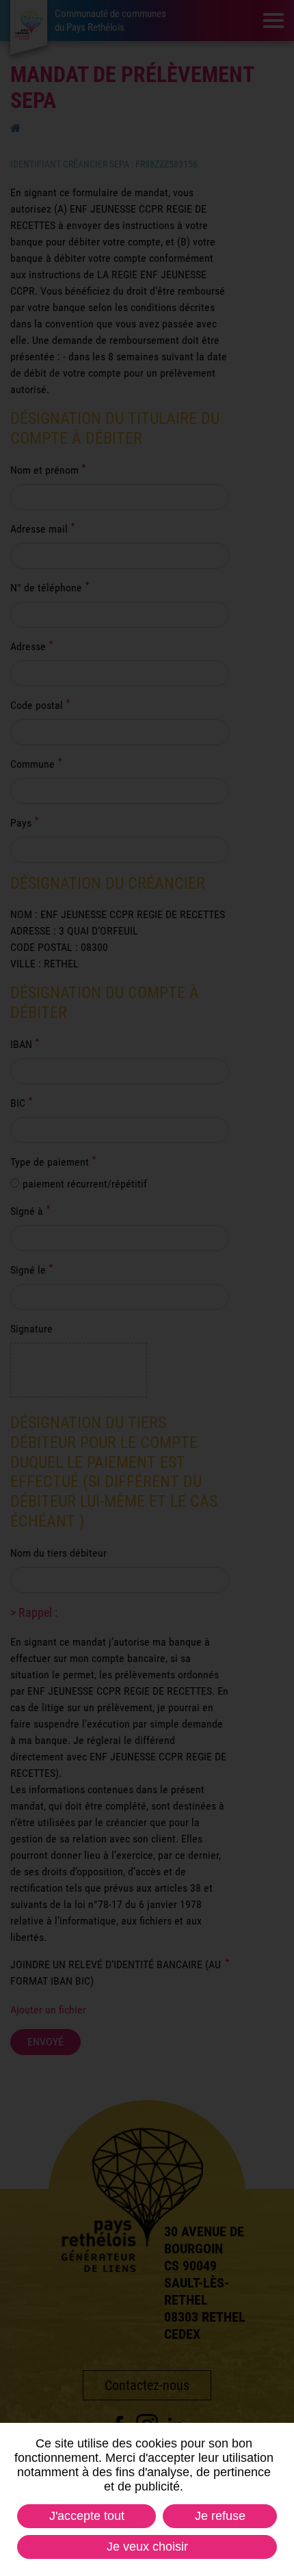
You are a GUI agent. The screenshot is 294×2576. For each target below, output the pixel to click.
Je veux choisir (147, 2547)
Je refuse (220, 2516)
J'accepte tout (87, 2516)
